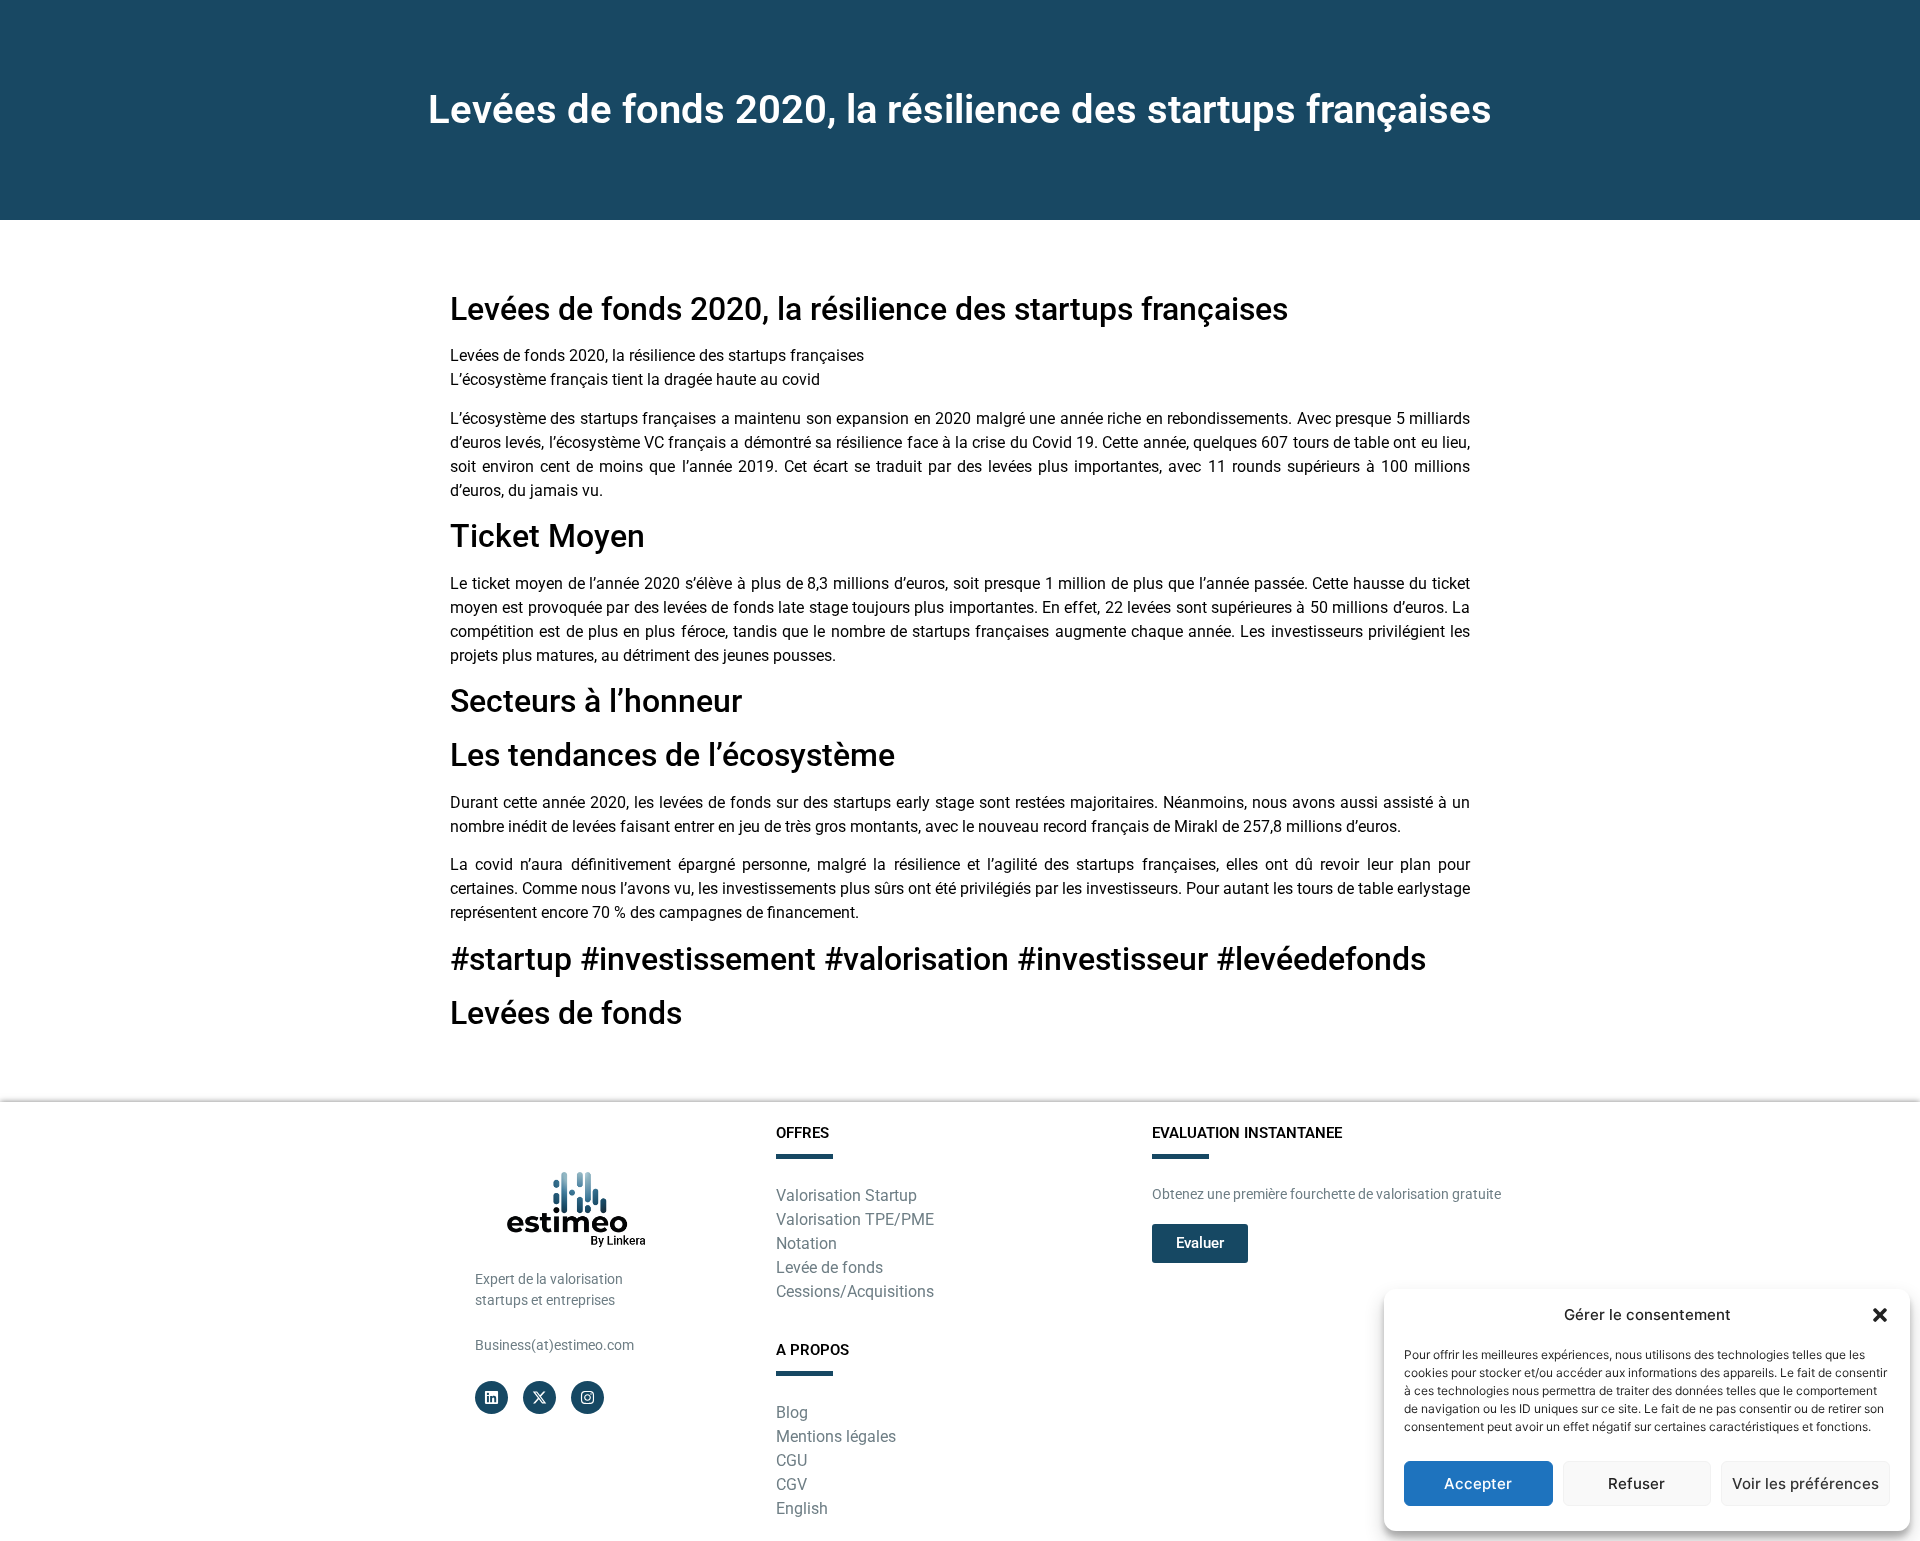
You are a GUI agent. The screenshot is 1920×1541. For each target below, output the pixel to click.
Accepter (1478, 1483)
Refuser (1636, 1483)
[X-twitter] (539, 1397)
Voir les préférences (1805, 1483)
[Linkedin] (491, 1397)
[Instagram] (587, 1397)
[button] (1880, 1315)
